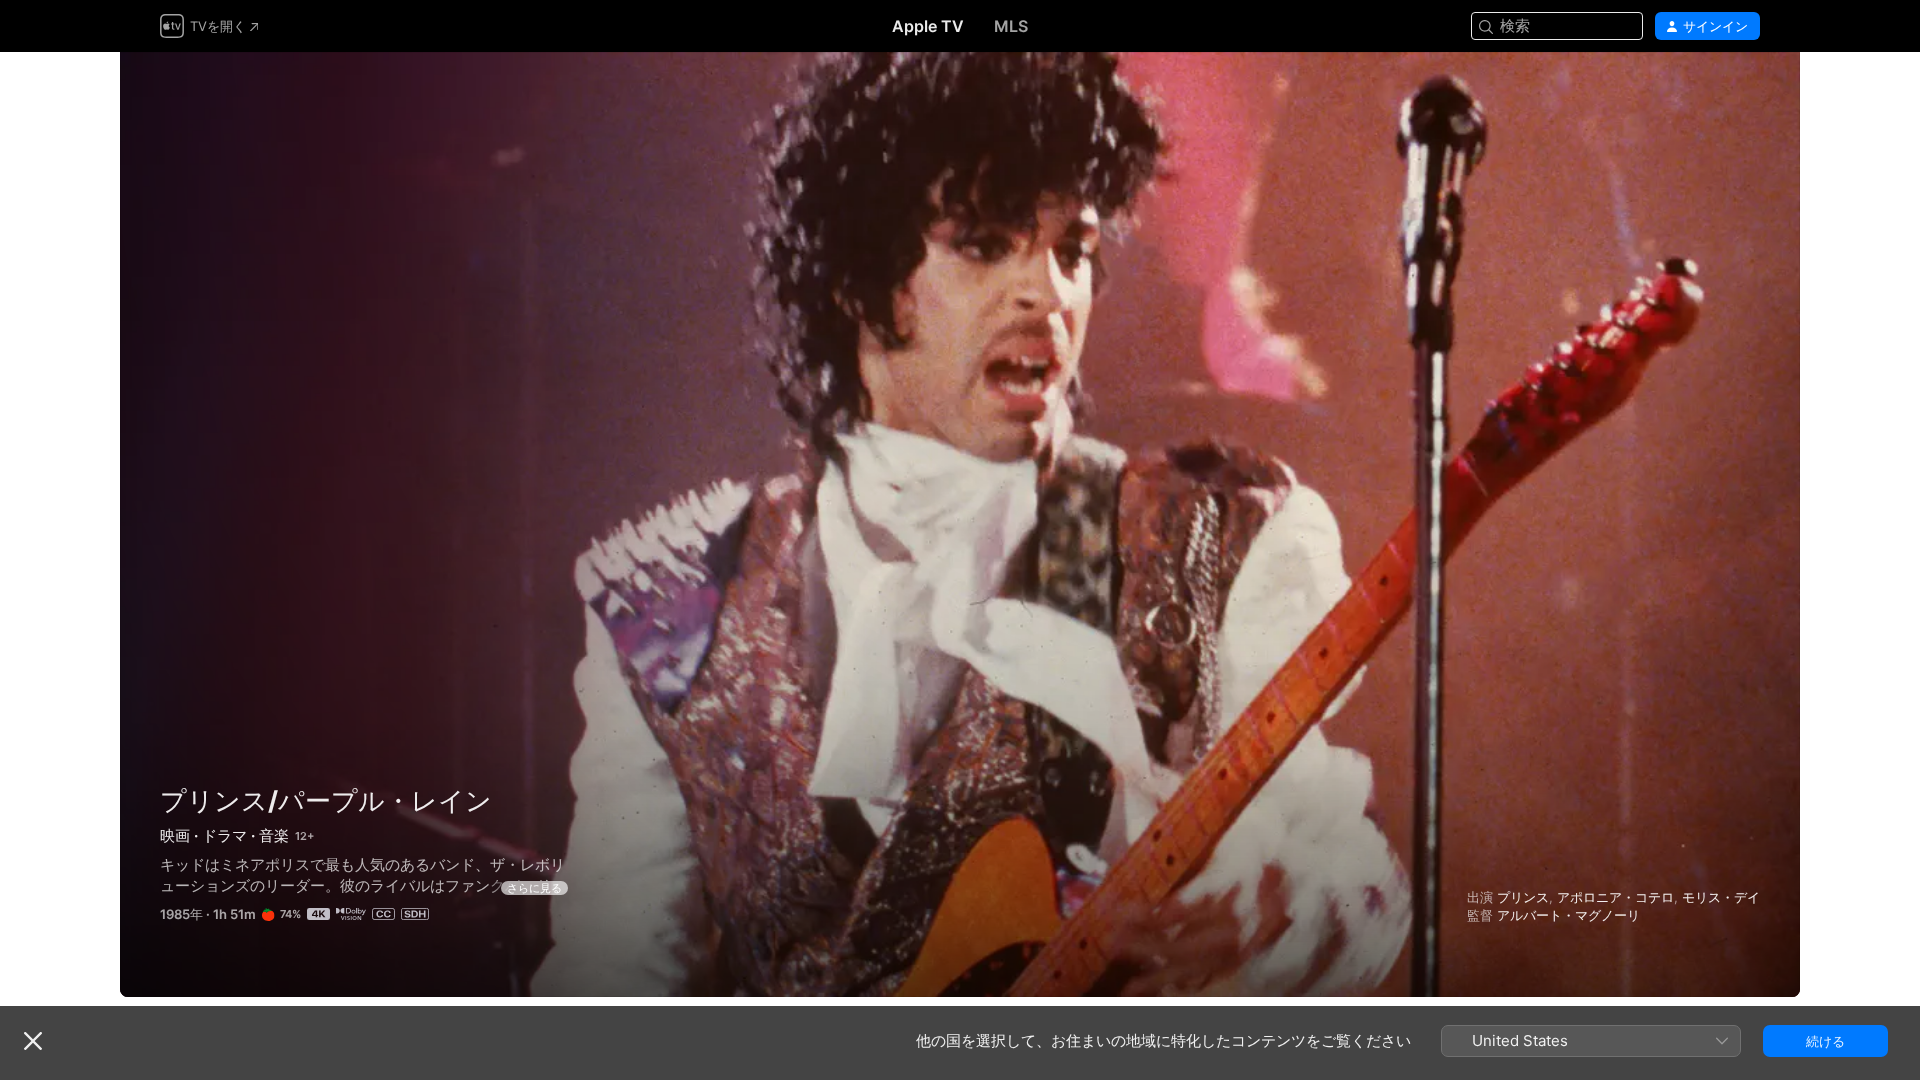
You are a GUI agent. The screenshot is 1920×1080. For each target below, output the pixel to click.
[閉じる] (33, 1041)
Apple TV (928, 26)
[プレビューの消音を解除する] (1746, 91)
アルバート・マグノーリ (1568, 915)
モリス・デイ (1721, 897)
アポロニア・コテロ (1615, 897)
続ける (1825, 1041)
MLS (1011, 26)
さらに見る (534, 888)
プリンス (1523, 897)
